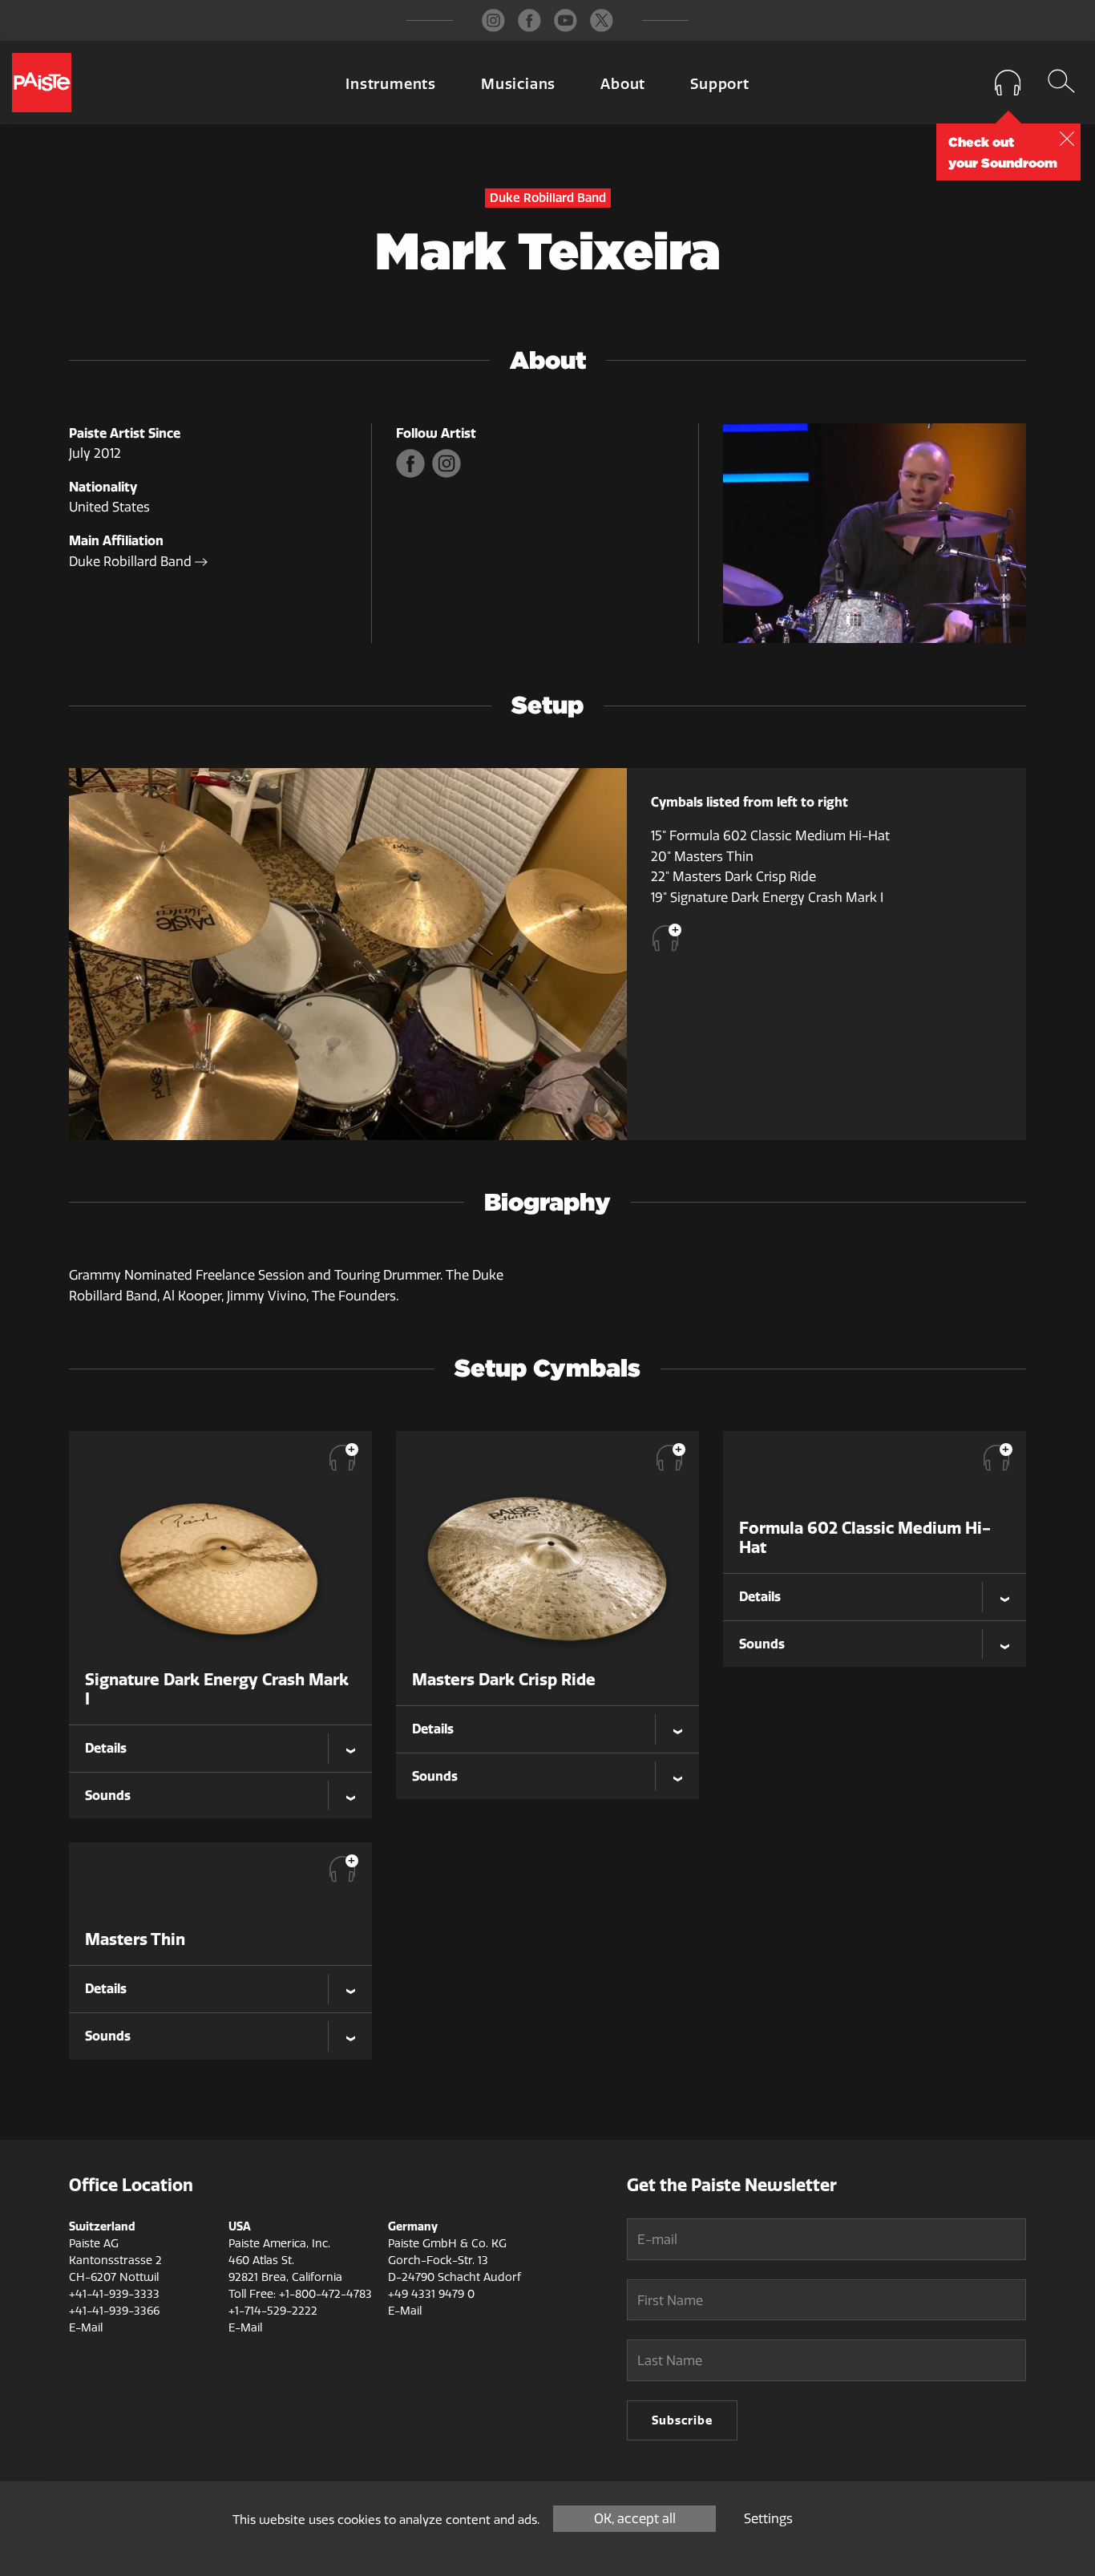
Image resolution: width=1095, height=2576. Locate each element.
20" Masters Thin (702, 857)
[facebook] (529, 20)
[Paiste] (42, 83)
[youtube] (566, 20)
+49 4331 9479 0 (431, 2294)
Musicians (518, 84)
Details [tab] (106, 1748)
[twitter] (602, 20)
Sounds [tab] (108, 1795)
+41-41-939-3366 (114, 2311)
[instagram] (493, 20)
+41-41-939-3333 (114, 2294)
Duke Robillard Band (132, 562)
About (623, 84)
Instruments (391, 84)
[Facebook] (414, 473)
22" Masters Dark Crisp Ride (733, 877)
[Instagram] (449, 473)
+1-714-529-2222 (273, 2311)
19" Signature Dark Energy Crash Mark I (767, 898)
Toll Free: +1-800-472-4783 (300, 2294)
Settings (768, 2519)
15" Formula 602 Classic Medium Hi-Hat (770, 836)
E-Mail (86, 2328)
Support (720, 84)
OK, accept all (635, 2519)
